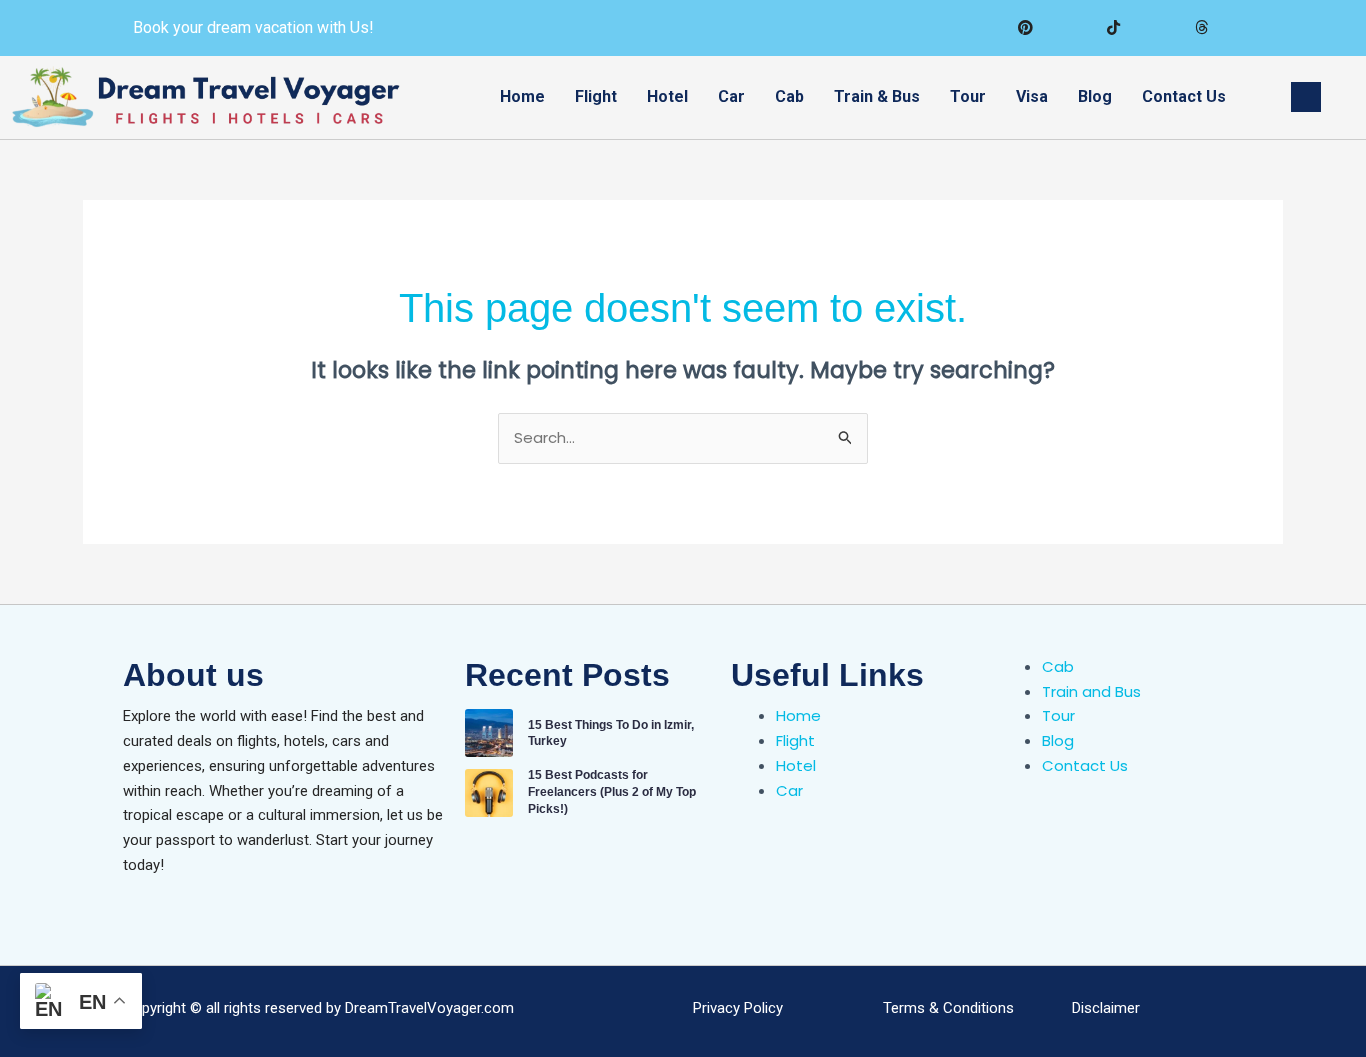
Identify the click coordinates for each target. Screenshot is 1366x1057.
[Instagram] (1157, 28)
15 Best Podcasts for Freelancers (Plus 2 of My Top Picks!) (612, 792)
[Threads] (1201, 28)
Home (522, 96)
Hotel (667, 96)
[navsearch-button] (1306, 97)
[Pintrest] (1025, 28)
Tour (968, 96)
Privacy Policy (738, 1008)
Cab (789, 96)
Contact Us (1184, 96)
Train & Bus (877, 96)
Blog (1095, 96)
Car (731, 96)
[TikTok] (1113, 28)
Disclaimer (1106, 1008)
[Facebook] (1069, 28)
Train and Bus (1091, 691)
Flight (596, 96)
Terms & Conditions (948, 1008)
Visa (1032, 96)
